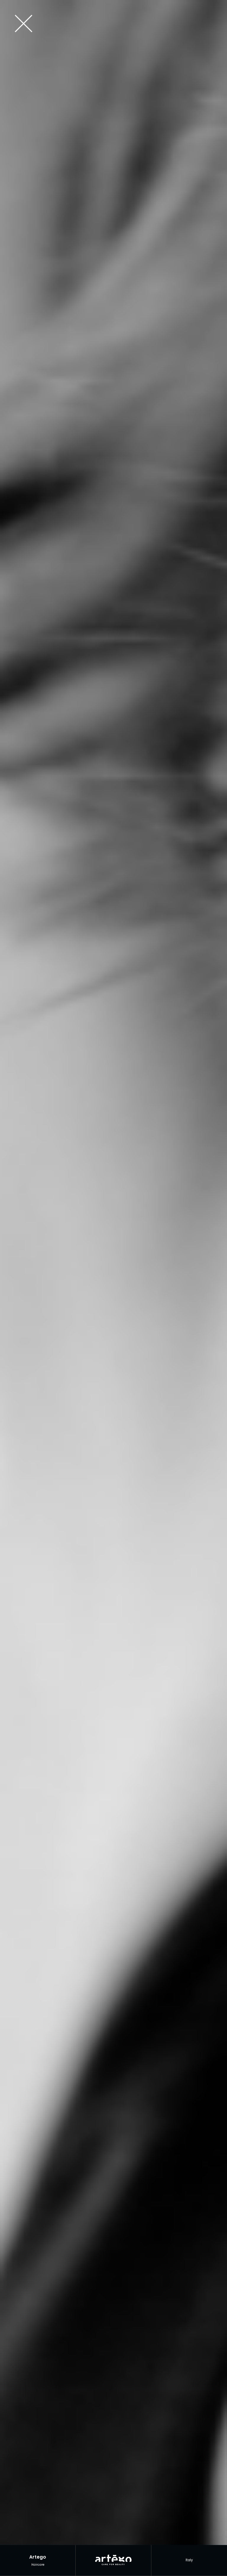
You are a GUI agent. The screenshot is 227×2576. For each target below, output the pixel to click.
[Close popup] (111, 24)
